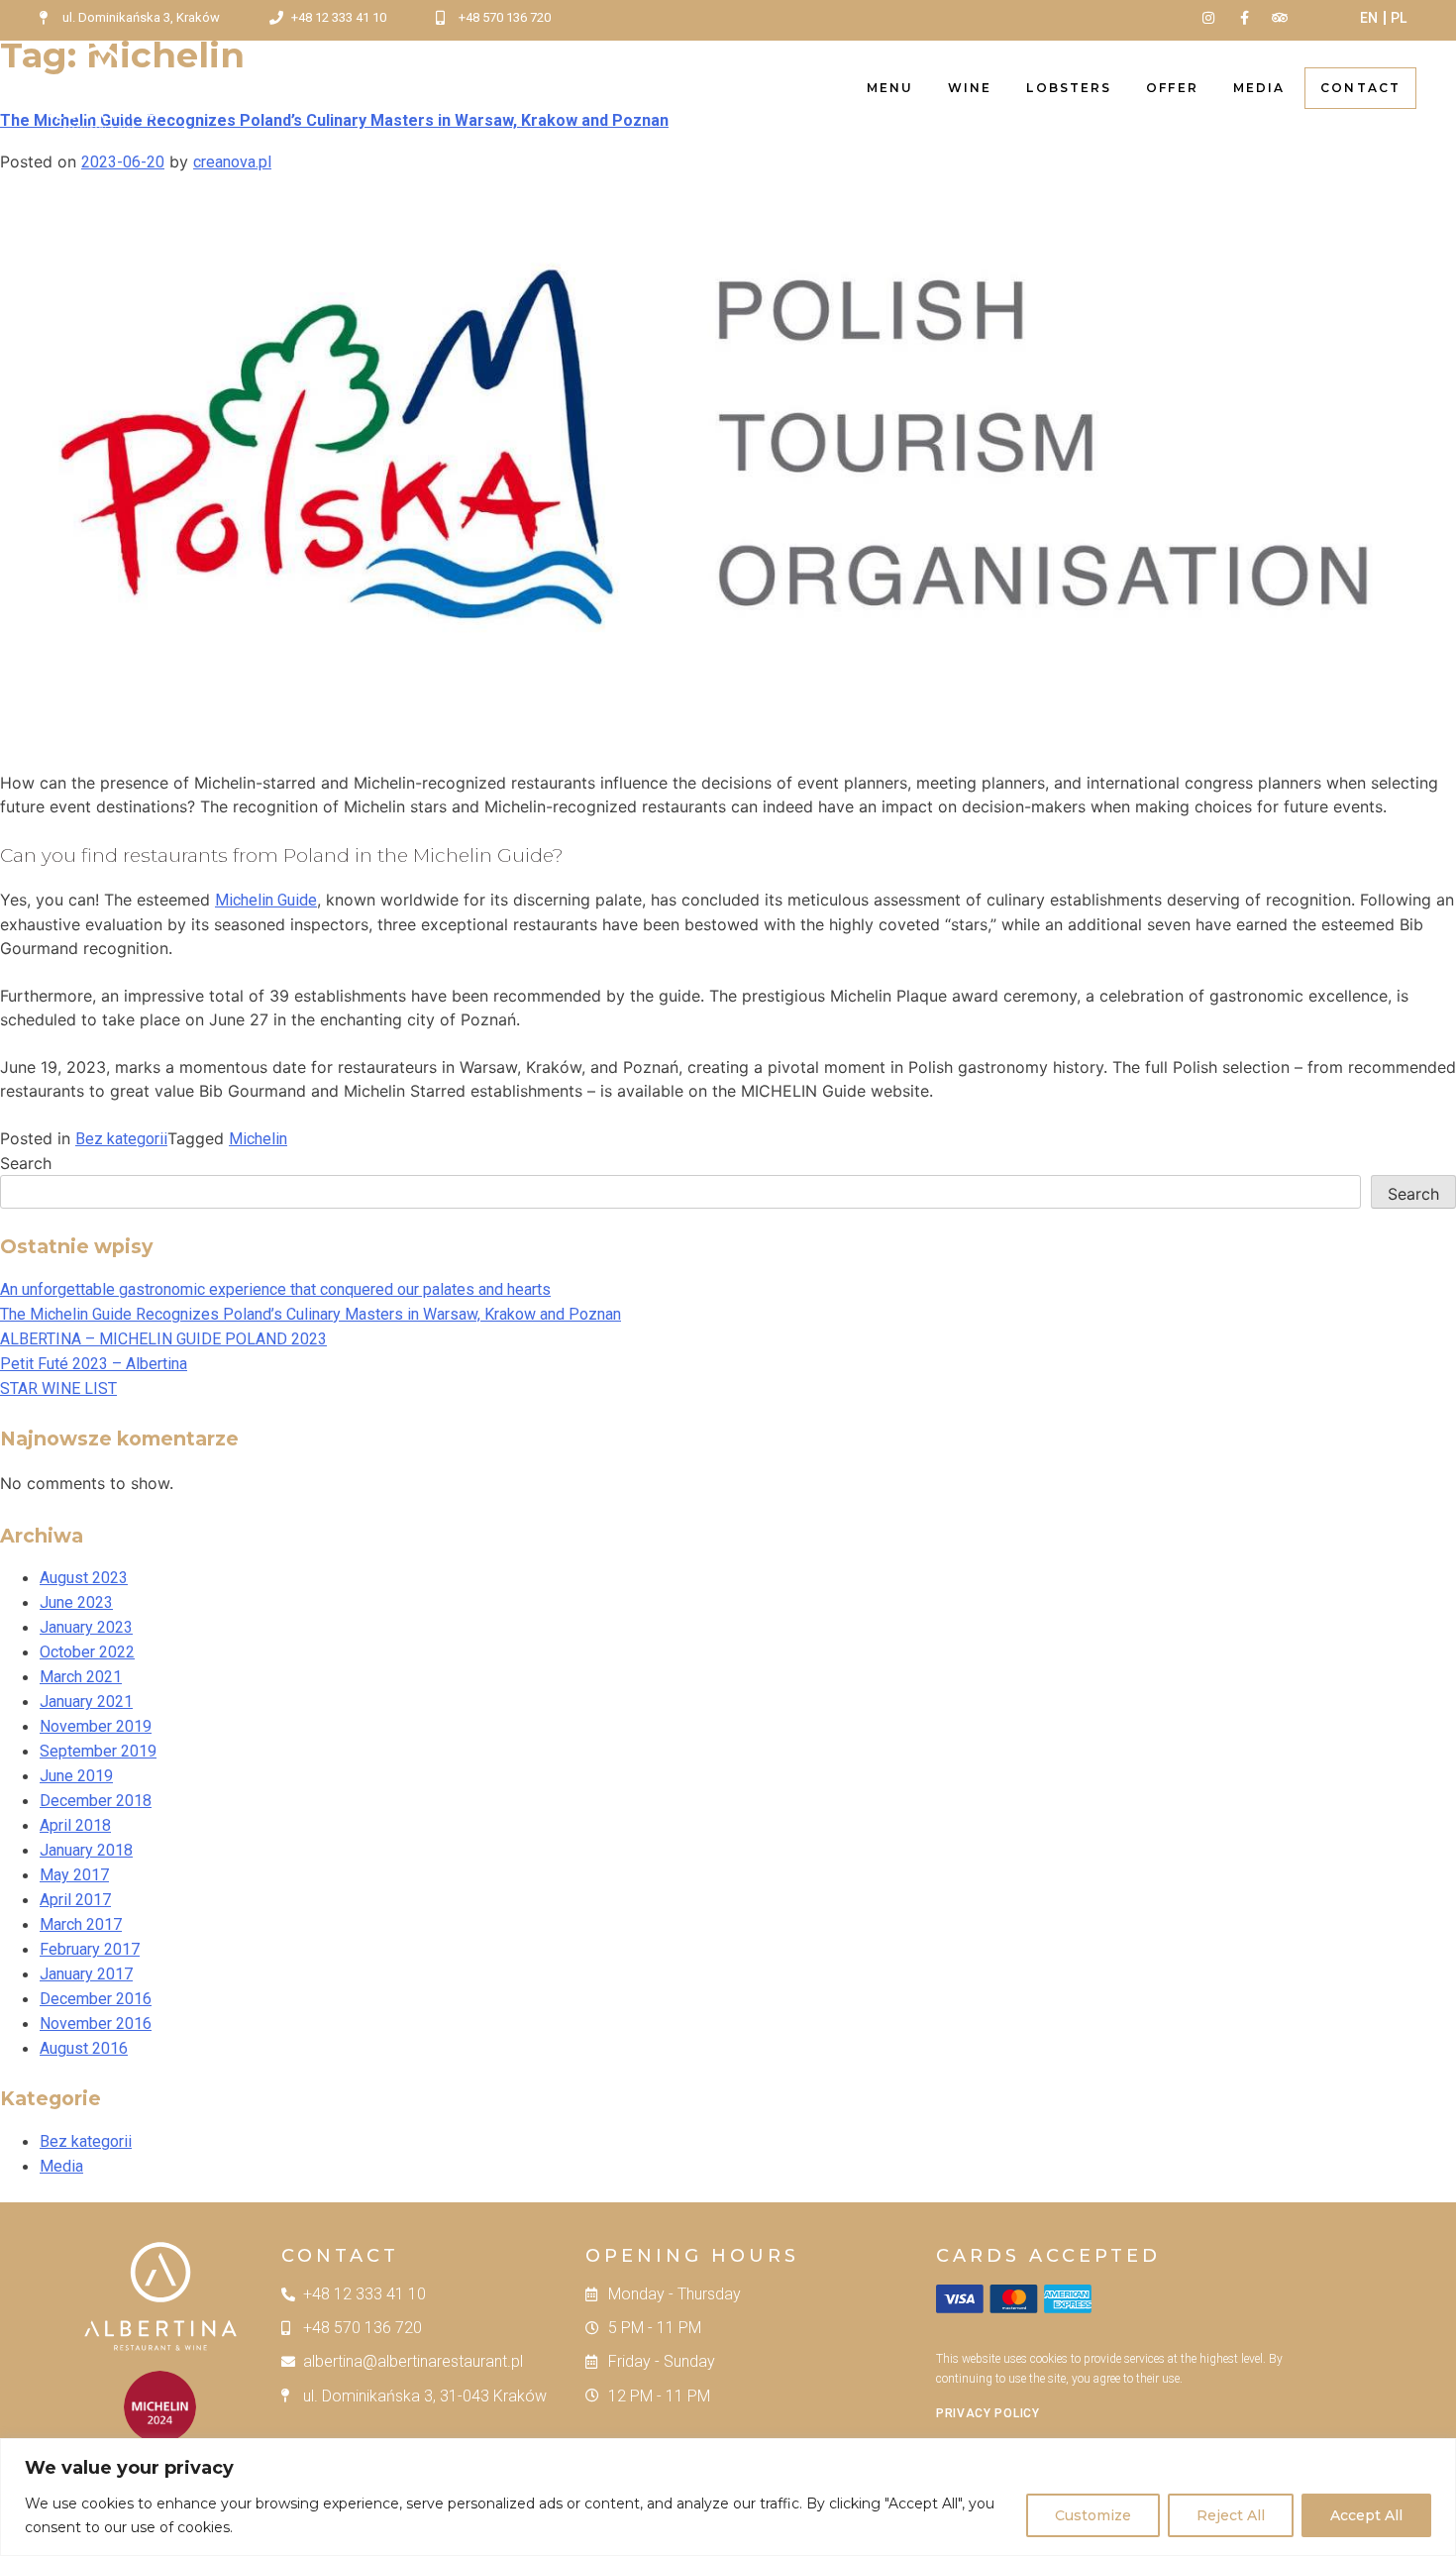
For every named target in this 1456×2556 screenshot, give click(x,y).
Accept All (1366, 2515)
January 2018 (86, 1850)
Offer (1172, 88)
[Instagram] (1207, 18)
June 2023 (76, 1602)
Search (26, 1163)
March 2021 (81, 1677)
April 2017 (75, 1900)
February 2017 (90, 1949)
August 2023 (84, 1578)
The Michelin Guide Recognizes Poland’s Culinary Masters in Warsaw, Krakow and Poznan (311, 1314)
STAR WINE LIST (58, 1388)
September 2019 (98, 1751)
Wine (970, 88)
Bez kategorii (121, 1139)
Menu (890, 88)
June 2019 (76, 1776)
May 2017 (74, 1875)
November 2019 (96, 1726)
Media (1259, 88)
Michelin (258, 1139)
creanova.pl (232, 162)
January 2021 (86, 1702)
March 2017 (81, 1924)
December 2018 (96, 1801)
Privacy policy (988, 2413)
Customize (1093, 2515)
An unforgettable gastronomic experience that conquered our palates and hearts (275, 1289)
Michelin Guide (266, 900)
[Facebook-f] (1244, 18)
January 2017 (86, 1974)
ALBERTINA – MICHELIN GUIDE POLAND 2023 (163, 1339)
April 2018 (75, 1825)
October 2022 (87, 1652)
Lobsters (1069, 88)
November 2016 (96, 2023)
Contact (1360, 88)
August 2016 (84, 2048)
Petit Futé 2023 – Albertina (94, 1364)
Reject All (1231, 2515)
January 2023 (86, 1627)
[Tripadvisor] (1280, 18)
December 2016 (96, 1999)
